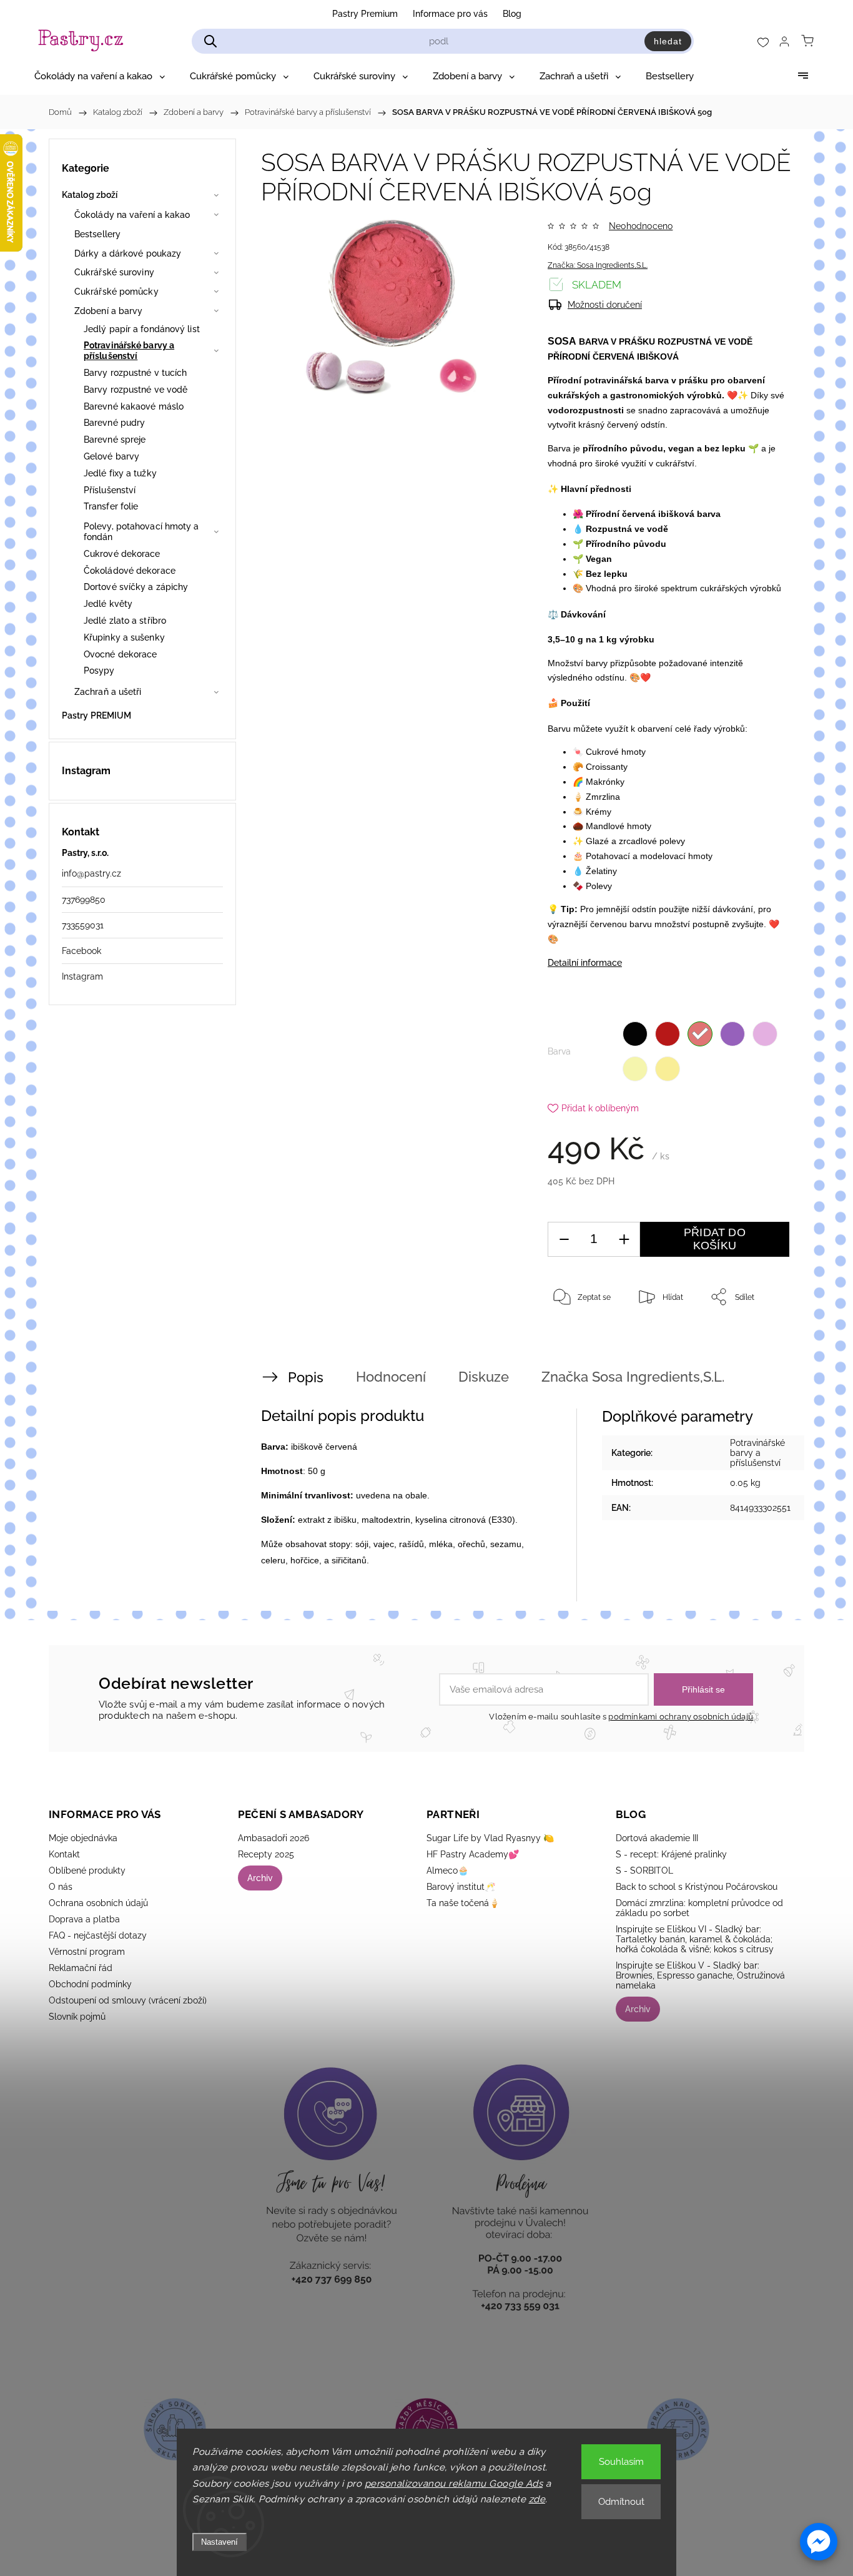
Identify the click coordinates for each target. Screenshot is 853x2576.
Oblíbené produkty (87, 1871)
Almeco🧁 (447, 1871)
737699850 (84, 900)
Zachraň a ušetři (108, 692)
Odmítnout (621, 2502)
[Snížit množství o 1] (564, 1240)
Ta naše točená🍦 (463, 1903)
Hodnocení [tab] (391, 1377)
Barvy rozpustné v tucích (135, 373)
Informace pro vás (450, 14)
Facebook (81, 951)
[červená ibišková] (700, 1034)
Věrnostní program (87, 1952)
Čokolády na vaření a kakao (132, 215)
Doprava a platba (84, 1919)
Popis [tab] (306, 1377)
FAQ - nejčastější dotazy (98, 1935)
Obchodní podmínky (90, 1984)
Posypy (99, 671)
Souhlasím (621, 2462)
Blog (512, 14)
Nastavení (219, 2542)
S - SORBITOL (644, 1871)
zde (537, 2499)
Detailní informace (585, 963)
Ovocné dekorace (121, 654)
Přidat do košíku (715, 1239)
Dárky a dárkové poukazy (128, 253)
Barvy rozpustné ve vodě (136, 390)
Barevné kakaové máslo (134, 406)
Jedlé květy (108, 604)
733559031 (83, 925)
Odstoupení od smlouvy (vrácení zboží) (128, 2000)
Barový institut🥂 (461, 1887)
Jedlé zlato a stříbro (125, 621)
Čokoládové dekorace (130, 571)
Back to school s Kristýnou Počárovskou (697, 1887)
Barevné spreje (115, 440)
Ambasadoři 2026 (274, 1838)
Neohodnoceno (641, 226)
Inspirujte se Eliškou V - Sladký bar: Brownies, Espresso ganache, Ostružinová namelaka (700, 1975)
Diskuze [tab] (484, 1377)
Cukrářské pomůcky (116, 292)
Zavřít (762, 1338)
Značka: (598, 265)
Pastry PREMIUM (96, 715)
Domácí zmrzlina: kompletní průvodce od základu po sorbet (699, 1908)
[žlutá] (668, 1069)
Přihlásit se (703, 1689)
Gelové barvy (111, 456)
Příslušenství (110, 490)
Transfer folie (111, 506)
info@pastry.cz (91, 873)
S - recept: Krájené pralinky (671, 1854)
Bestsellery (97, 234)
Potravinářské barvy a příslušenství (129, 351)
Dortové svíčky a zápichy (136, 587)
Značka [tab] (633, 1377)
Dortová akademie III (657, 1838)
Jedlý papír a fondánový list (142, 329)
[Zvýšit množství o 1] (624, 1240)
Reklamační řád (81, 1968)
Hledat (668, 41)
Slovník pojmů (77, 2017)
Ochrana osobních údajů (98, 1903)
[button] (819, 2542)
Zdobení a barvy (109, 311)
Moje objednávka (83, 1838)
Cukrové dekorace (122, 554)
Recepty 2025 (266, 1854)
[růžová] (765, 1034)
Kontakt (64, 1854)
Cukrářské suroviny (114, 272)
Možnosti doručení (605, 305)
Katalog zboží (90, 195)
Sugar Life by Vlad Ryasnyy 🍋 (490, 1838)
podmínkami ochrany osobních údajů (681, 1717)
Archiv (260, 1878)
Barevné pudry (114, 423)
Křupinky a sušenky (124, 637)
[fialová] (732, 1034)
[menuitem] (100, 76)
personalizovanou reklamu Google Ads (454, 2484)
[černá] (635, 1034)
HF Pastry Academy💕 (473, 1854)
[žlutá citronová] (635, 1069)
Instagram (82, 976)
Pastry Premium (365, 14)
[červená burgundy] (668, 1034)
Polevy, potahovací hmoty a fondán (141, 532)
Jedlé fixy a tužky (120, 473)
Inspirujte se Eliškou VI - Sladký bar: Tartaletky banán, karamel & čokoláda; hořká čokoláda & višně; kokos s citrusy (695, 1939)
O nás (61, 1887)
